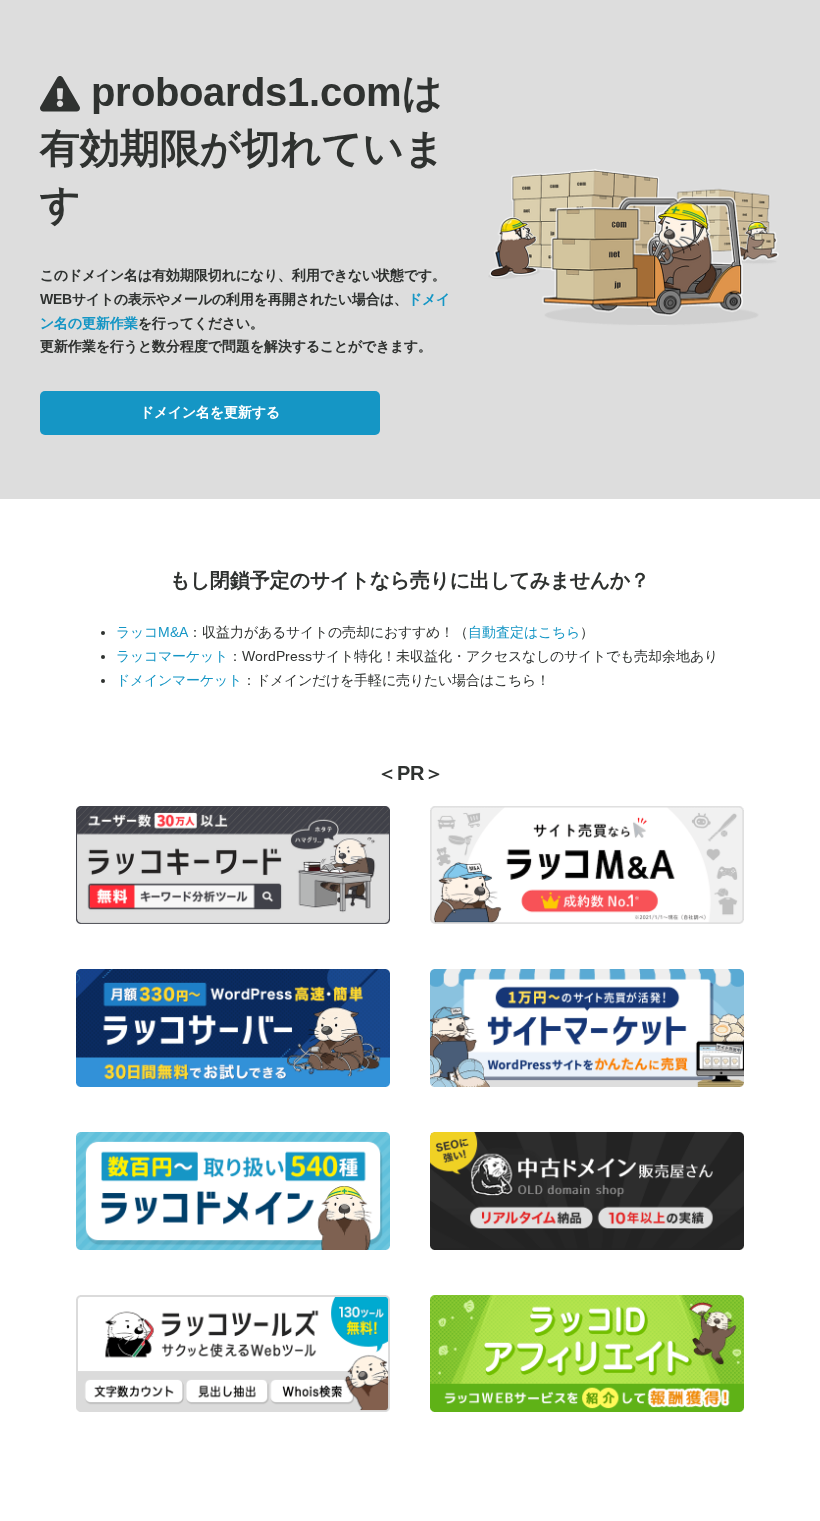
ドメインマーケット (179, 680)
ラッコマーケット (172, 656)
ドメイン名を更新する (210, 412)
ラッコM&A (152, 632)
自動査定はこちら (524, 632)
